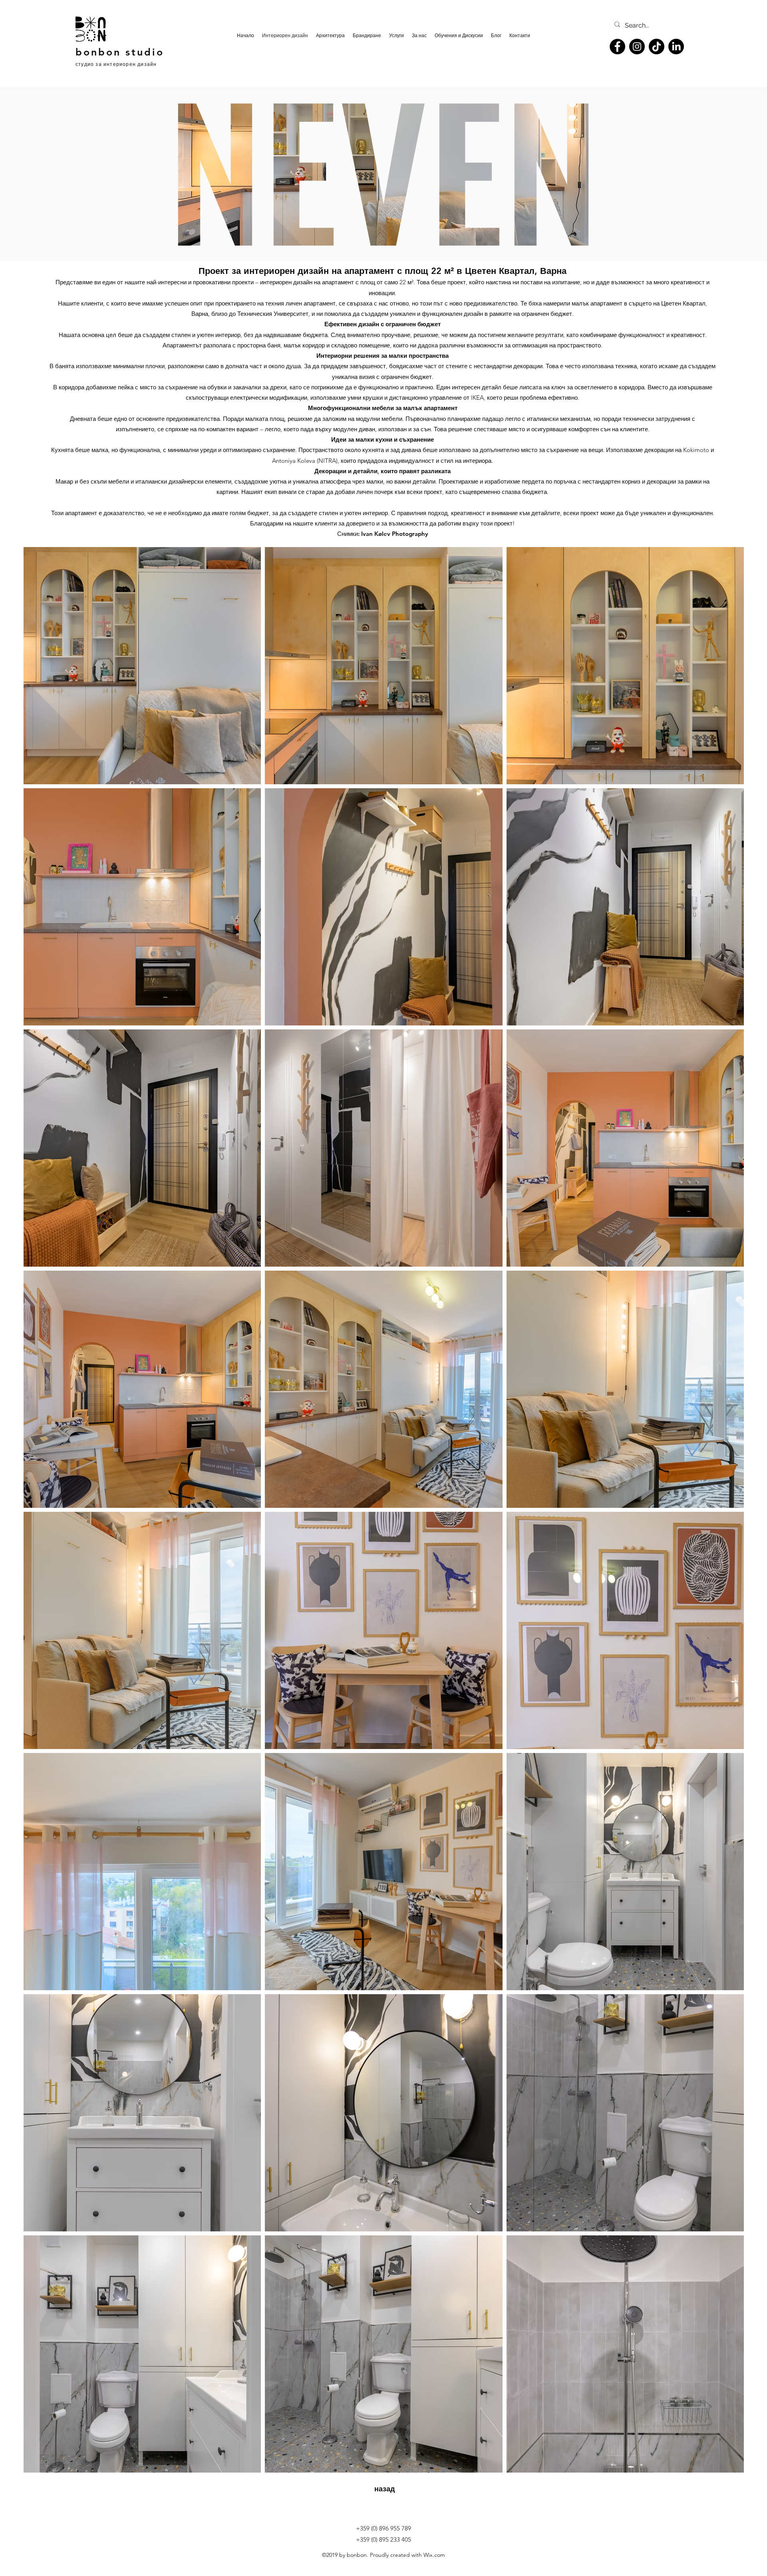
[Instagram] (637, 47)
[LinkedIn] (676, 47)
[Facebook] (617, 47)
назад (384, 2489)
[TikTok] (657, 47)
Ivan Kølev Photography (395, 534)
